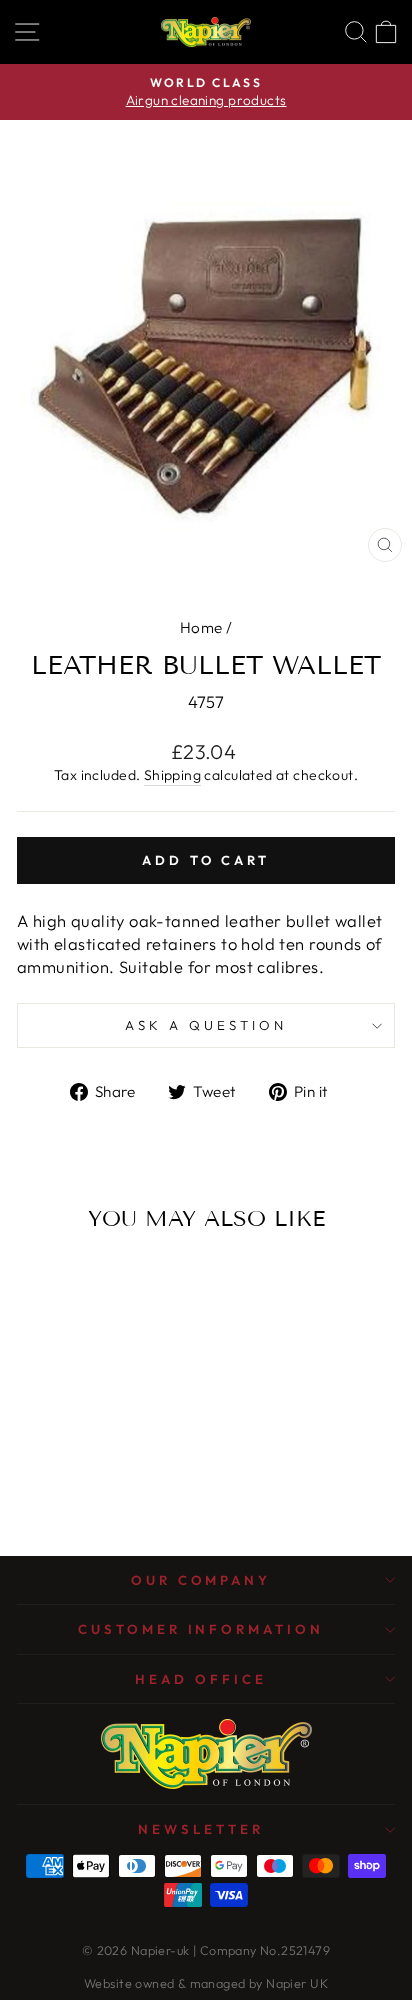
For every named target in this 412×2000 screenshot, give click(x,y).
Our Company (201, 1580)
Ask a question (206, 1025)
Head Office (201, 1679)
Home (201, 627)
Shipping (172, 775)
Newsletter (201, 1829)
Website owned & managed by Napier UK (206, 1983)
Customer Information (201, 1629)
